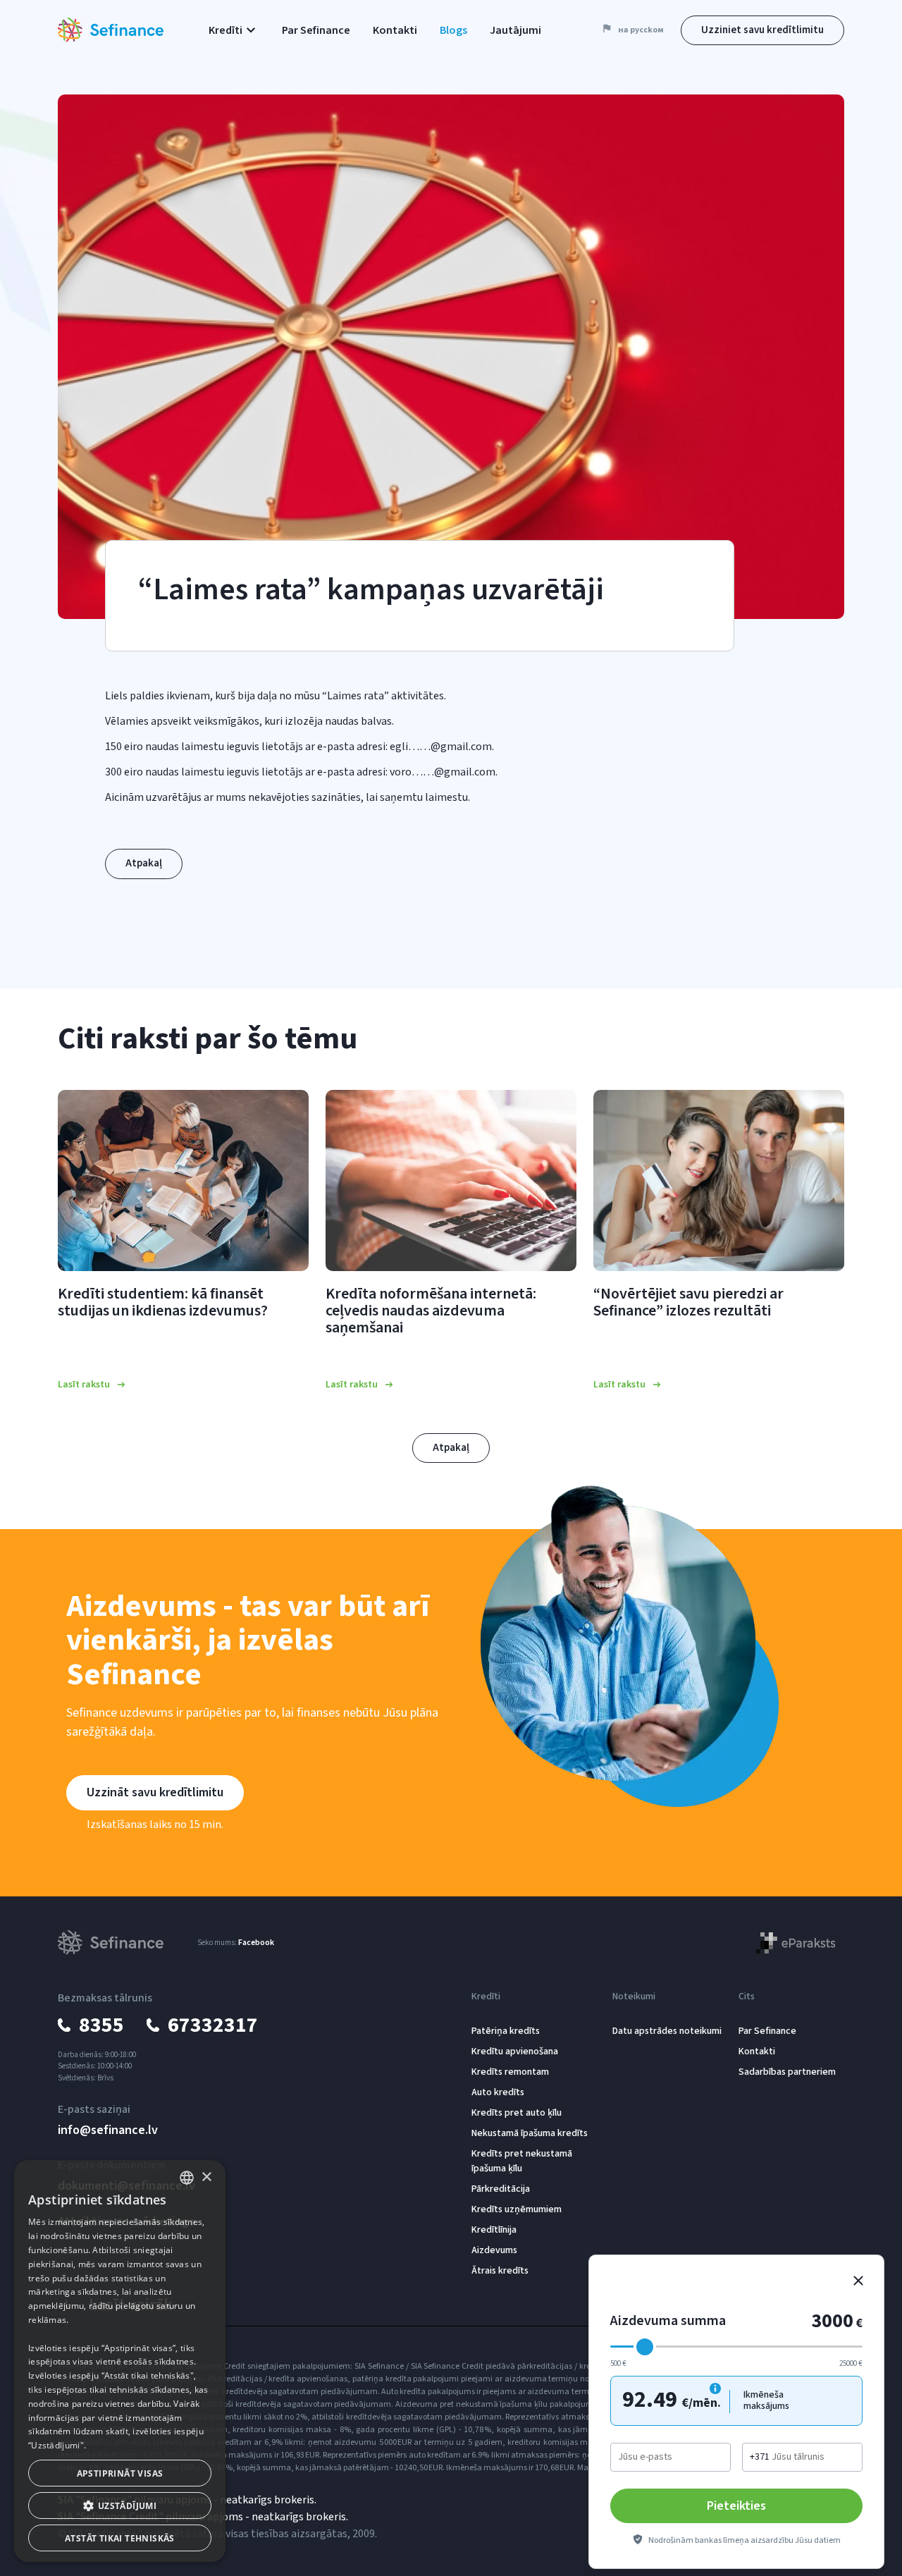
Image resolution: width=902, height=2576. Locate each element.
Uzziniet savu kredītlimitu (762, 30)
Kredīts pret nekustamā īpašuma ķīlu (522, 2161)
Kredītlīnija (494, 2230)
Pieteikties (736, 2506)
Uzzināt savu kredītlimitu (155, 1792)
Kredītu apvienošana (515, 2051)
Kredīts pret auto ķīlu (517, 2113)
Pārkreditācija (501, 2189)
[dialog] (120, 2361)
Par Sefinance (316, 30)
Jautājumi (515, 30)
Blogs (453, 30)
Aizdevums (494, 2250)
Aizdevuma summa (668, 2321)
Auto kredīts (498, 2092)
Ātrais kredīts (500, 2271)
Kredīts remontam (510, 2072)
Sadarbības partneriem (787, 2072)
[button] (234, 30)
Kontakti (395, 30)
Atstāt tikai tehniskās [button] (120, 2538)
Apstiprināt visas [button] (120, 2473)
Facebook (256, 1943)
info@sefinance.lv (108, 2130)
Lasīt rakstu (84, 1385)
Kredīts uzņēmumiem (517, 2209)
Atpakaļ (144, 863)
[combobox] (187, 2178)
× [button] (206, 2177)
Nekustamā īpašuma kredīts (530, 2133)
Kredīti (486, 1997)
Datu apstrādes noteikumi (667, 2031)
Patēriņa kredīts (506, 2031)
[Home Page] (111, 30)
